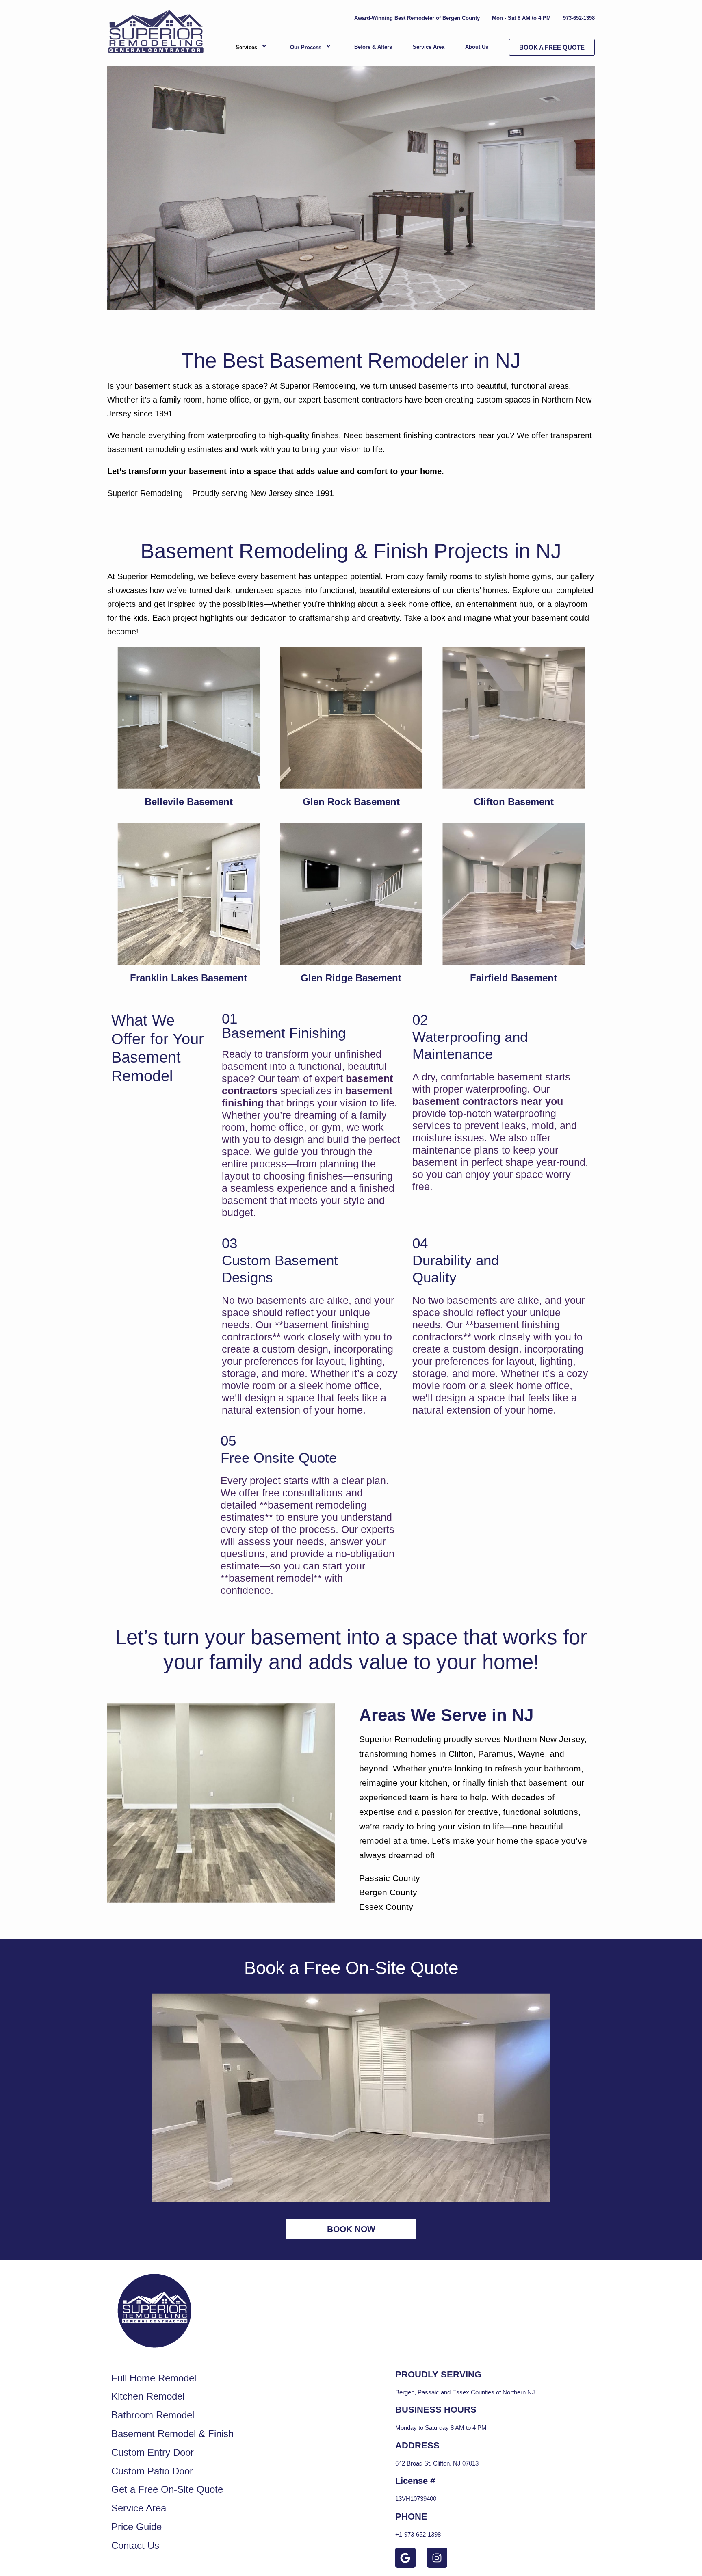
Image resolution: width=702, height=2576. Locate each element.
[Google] (405, 2558)
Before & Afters (373, 47)
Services (246, 47)
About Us (477, 47)
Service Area (429, 47)
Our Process (306, 47)
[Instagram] (437, 2558)
